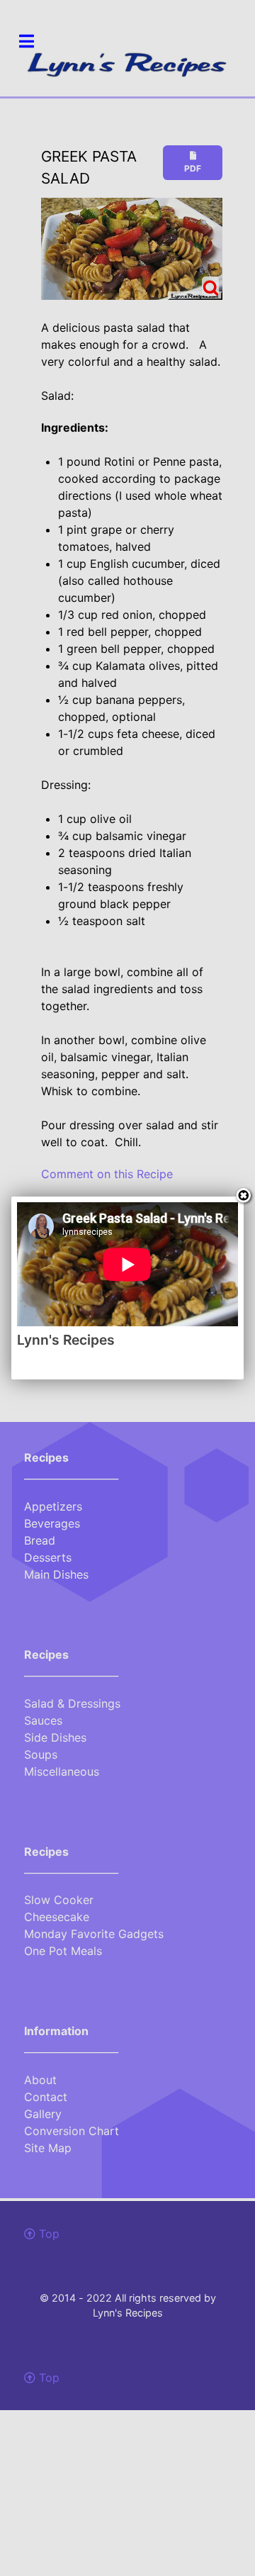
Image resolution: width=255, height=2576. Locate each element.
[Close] (244, 1197)
